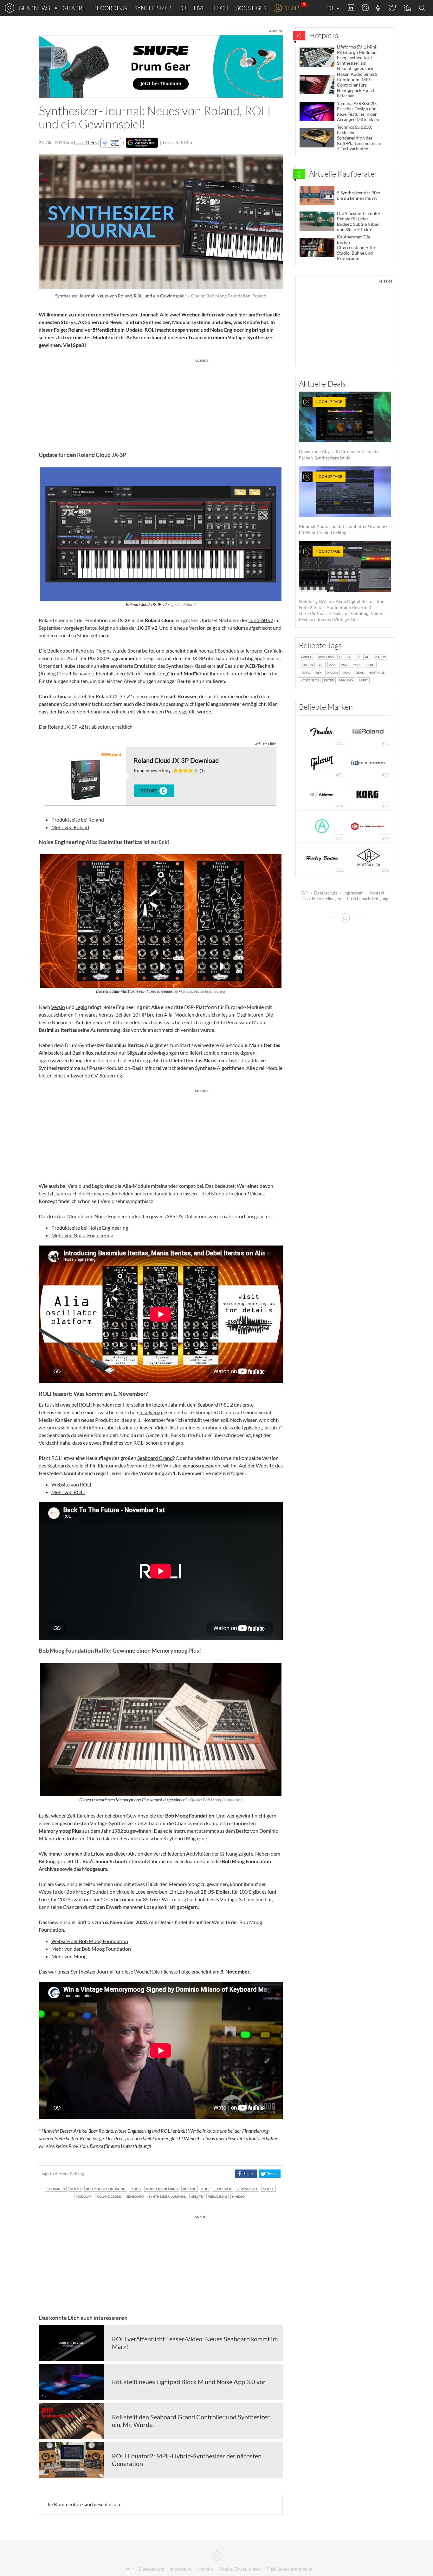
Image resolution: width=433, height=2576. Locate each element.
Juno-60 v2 (261, 620)
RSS (407, 8)
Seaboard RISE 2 (215, 1405)
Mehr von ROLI (68, 1492)
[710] (322, 731)
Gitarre (74, 8)
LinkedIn (351, 8)
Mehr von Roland (70, 827)
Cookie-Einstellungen (322, 899)
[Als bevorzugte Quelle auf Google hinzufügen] (142, 143)
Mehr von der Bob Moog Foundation (91, 1949)
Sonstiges (251, 8)
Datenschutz (326, 893)
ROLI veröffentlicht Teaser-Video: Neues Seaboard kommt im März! (195, 2343)
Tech (221, 8)
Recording (110, 8)
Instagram (365, 8)
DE (332, 8)
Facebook (378, 8)
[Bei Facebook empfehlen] (246, 2174)
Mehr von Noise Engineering (82, 1235)
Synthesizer (153, 8)
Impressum (353, 893)
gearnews (34, 8)
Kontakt (377, 893)
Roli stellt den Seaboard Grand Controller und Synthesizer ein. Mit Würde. (191, 2421)
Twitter (392, 8)
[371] (322, 826)
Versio (58, 1007)
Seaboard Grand (155, 1458)
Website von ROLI (71, 1484)
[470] (322, 762)
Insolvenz (150, 1412)
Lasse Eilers (85, 143)
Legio (81, 1007)
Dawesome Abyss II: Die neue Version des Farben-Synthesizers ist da (340, 430)
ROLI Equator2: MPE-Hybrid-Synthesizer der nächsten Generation (187, 2460)
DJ (183, 8)
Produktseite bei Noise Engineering (90, 1228)
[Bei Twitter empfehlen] (270, 2174)
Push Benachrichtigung (368, 899)
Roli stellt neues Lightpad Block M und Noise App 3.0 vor (189, 2382)
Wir (305, 893)
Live (200, 8)
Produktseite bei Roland (78, 820)
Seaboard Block (144, 1465)
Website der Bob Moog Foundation (90, 1941)
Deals (292, 8)
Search (423, 8)
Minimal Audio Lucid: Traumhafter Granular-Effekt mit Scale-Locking (343, 505)
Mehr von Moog (69, 1956)
